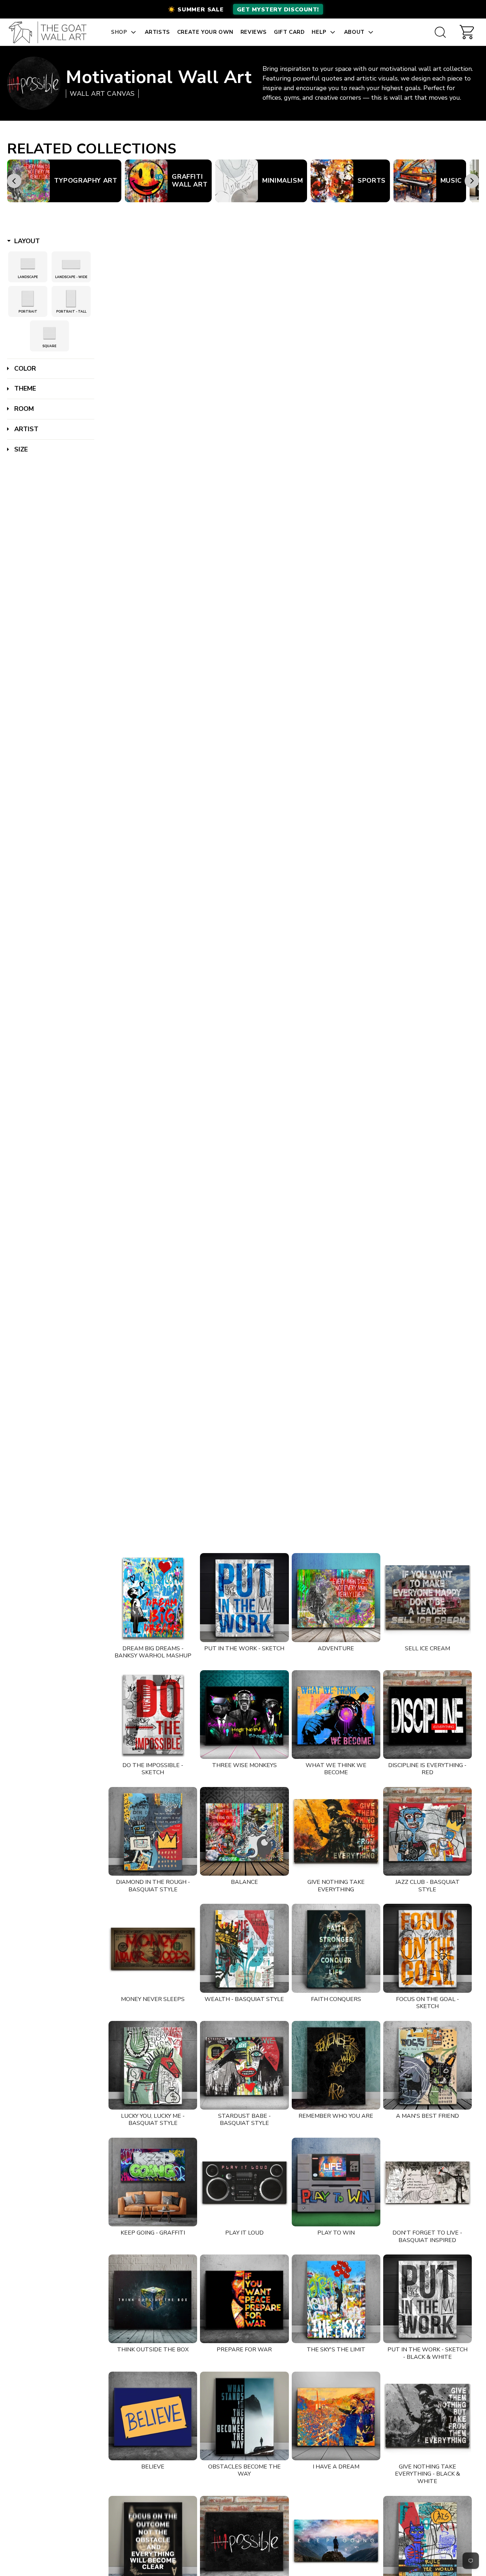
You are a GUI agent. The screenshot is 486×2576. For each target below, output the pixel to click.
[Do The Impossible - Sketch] (153, 1715)
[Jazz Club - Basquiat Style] (427, 1831)
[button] (243, 9)
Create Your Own (205, 32)
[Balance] (244, 1831)
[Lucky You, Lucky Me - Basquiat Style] (153, 2065)
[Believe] (153, 2416)
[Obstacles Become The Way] (244, 2416)
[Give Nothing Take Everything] (336, 1831)
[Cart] (467, 32)
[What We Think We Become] (336, 1715)
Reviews (254, 32)
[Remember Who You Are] (336, 2065)
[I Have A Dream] (336, 2416)
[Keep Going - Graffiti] (153, 2182)
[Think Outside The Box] (153, 2299)
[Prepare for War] (244, 2299)
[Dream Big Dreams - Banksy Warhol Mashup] (153, 1597)
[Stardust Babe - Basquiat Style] (244, 2065)
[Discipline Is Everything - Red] (427, 1715)
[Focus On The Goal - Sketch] (427, 1948)
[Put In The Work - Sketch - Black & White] (427, 2299)
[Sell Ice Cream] (427, 1597)
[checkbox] (28, 264)
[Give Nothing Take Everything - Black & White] (427, 2416)
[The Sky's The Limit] (336, 2299)
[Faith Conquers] (336, 1948)
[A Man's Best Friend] (427, 2065)
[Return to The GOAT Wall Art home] (51, 32)
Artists (157, 32)
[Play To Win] (336, 2182)
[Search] (440, 32)
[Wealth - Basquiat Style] (244, 1948)
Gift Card (289, 32)
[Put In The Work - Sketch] (244, 1597)
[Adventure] (336, 1597)
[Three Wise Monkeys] (244, 1715)
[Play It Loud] (244, 2182)
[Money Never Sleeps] (153, 1948)
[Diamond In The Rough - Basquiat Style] (153, 1831)
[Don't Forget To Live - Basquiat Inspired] (427, 2182)
